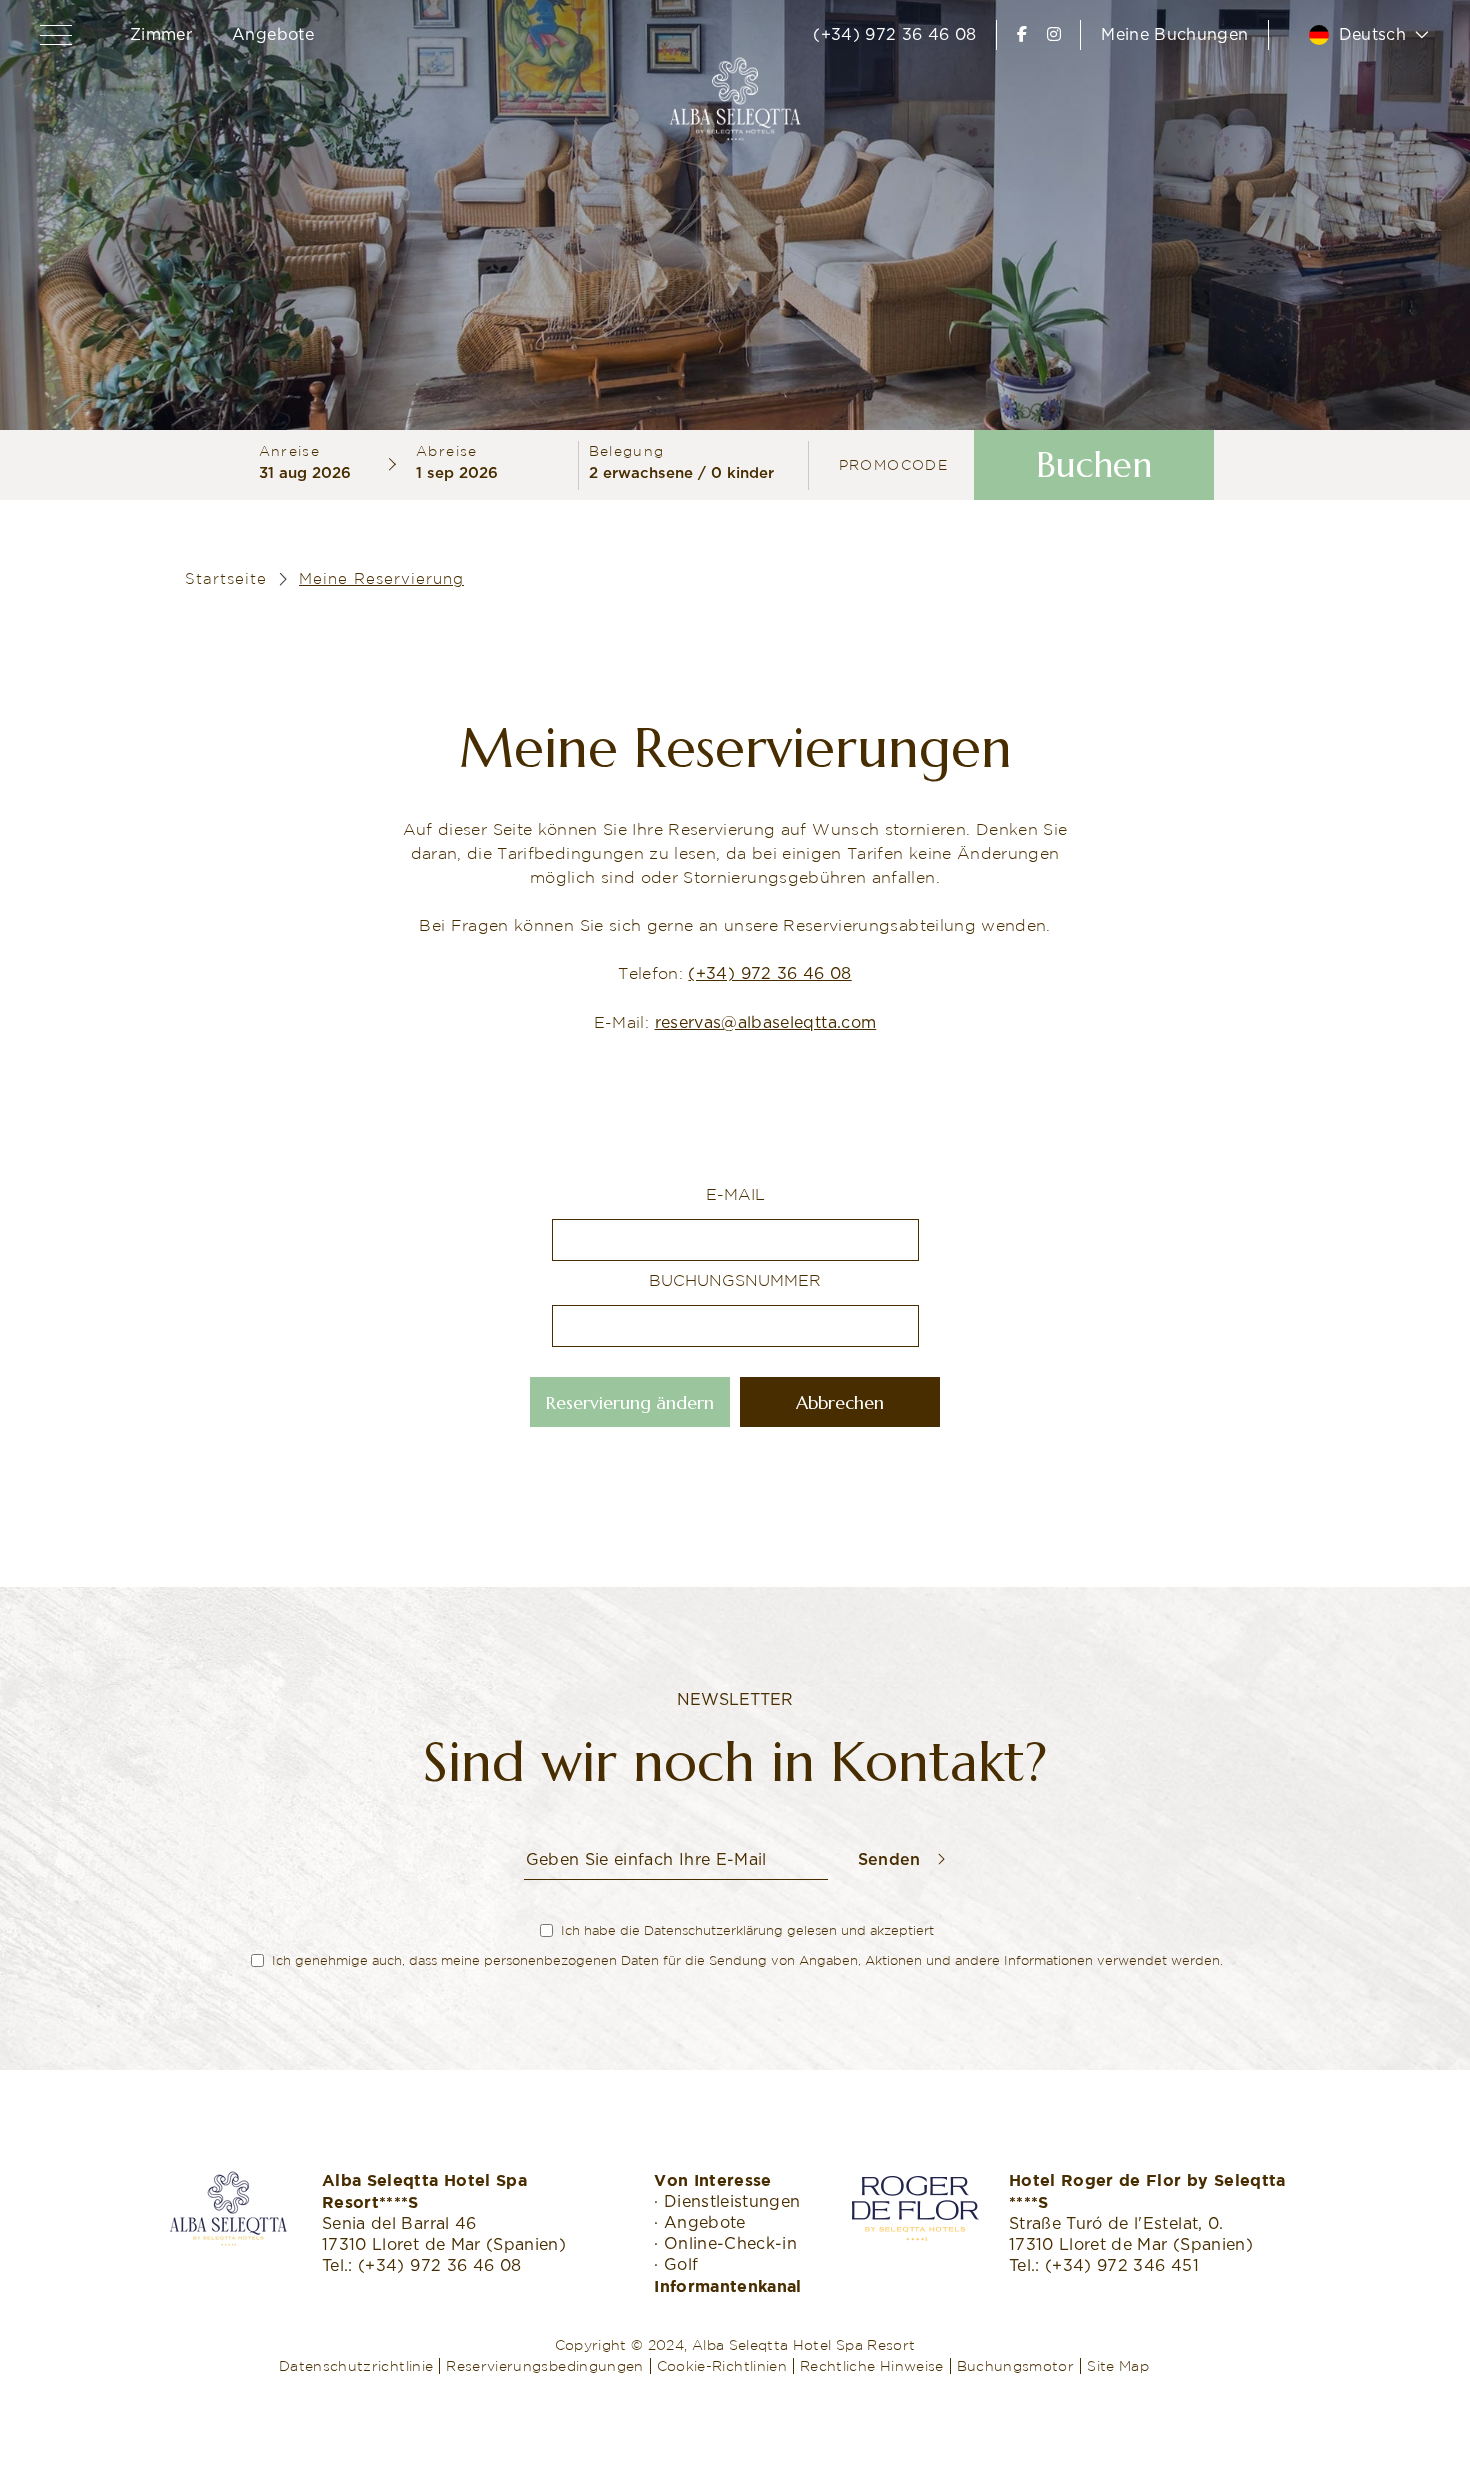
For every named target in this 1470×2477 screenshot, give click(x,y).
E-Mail (735, 1194)
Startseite (226, 578)
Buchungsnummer (735, 1280)
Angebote (273, 35)
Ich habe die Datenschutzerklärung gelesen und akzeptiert (747, 1930)
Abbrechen (840, 1402)
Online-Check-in (730, 2244)
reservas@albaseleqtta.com (766, 1023)
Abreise (447, 451)
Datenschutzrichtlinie (356, 2366)
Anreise (290, 451)
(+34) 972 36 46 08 (894, 35)
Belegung (627, 451)
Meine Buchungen (1174, 35)
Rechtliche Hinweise (872, 2366)
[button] (60, 35)
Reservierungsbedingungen (544, 2366)
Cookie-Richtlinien (722, 2366)
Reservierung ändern (630, 1402)
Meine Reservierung (381, 578)
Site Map (1118, 2366)
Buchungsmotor (1016, 2366)
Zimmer (161, 35)
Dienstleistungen (732, 2202)
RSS (1164, 2366)
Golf (681, 2265)
